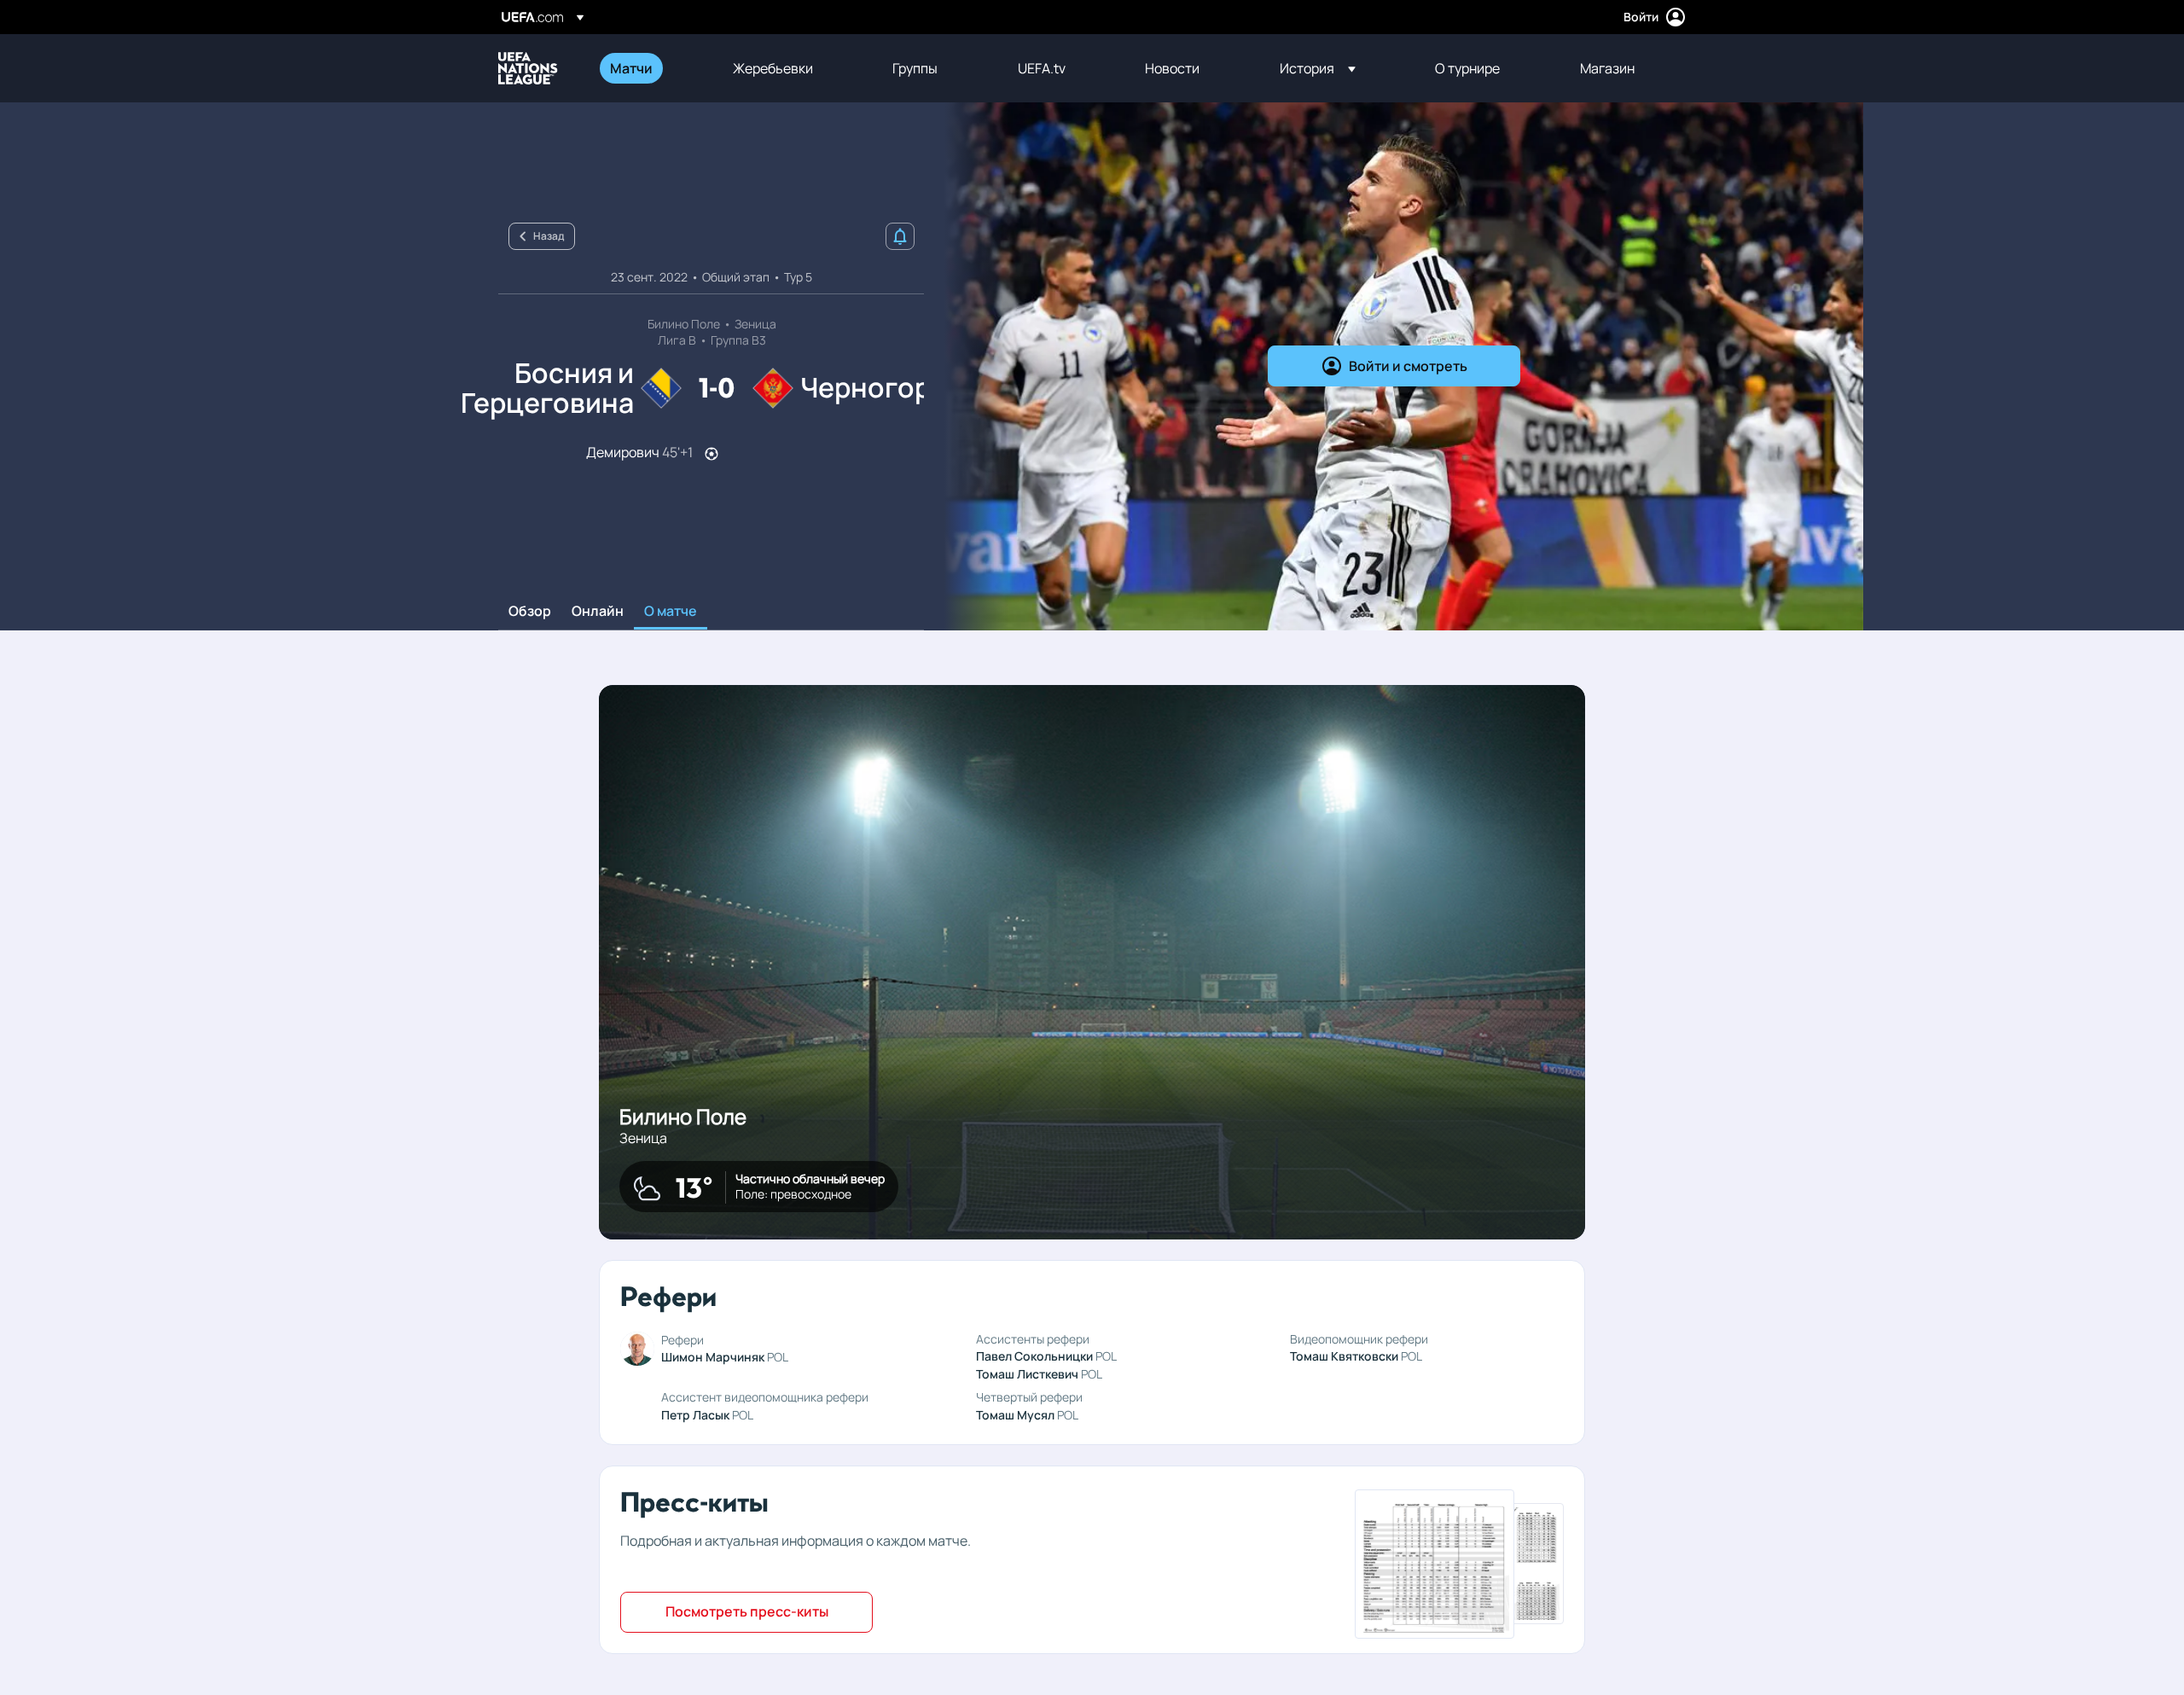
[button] (1318, 68)
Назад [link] (549, 236)
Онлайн (598, 612)
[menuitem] (650, 68)
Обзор (530, 612)
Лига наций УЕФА (528, 68)
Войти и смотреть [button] (1408, 366)
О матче (671, 612)
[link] (631, 68)
